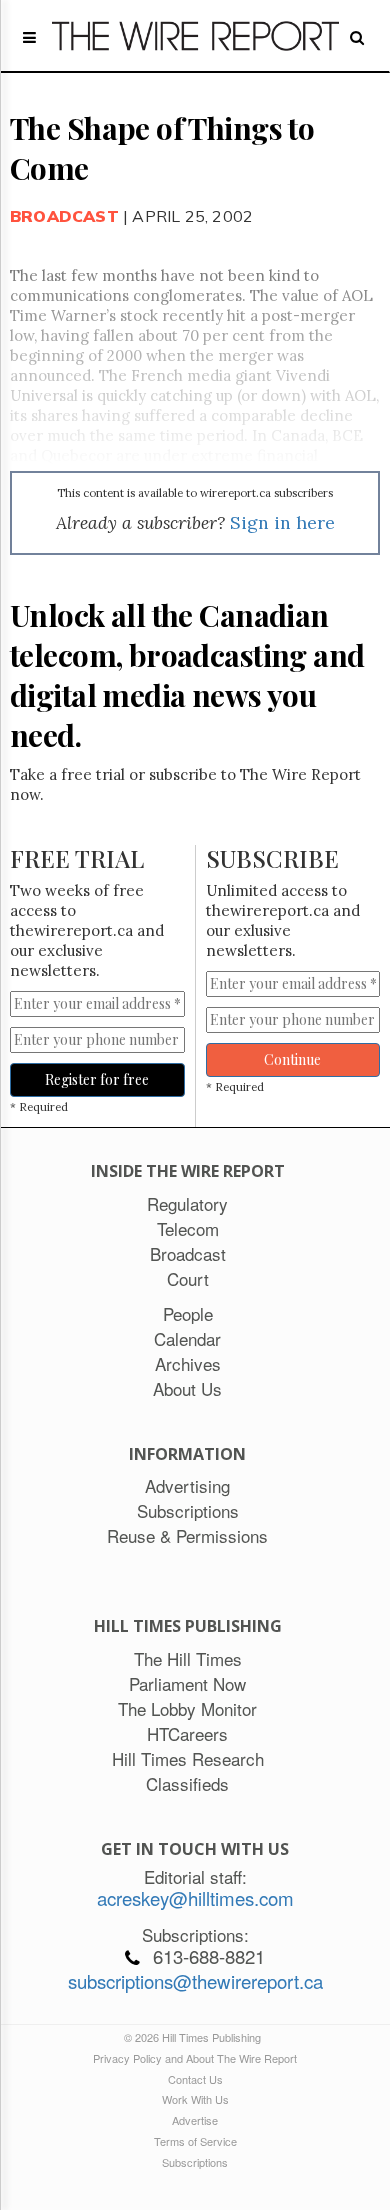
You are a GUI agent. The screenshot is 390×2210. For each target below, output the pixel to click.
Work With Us (195, 2099)
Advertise (195, 2120)
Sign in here (282, 522)
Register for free (97, 1079)
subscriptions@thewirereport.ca (195, 1981)
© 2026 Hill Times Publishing (195, 2037)
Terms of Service (195, 2141)
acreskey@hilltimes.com (195, 1898)
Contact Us (195, 2079)
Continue (292, 1059)
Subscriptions (195, 2162)
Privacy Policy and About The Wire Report (195, 2058)
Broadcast (64, 216)
